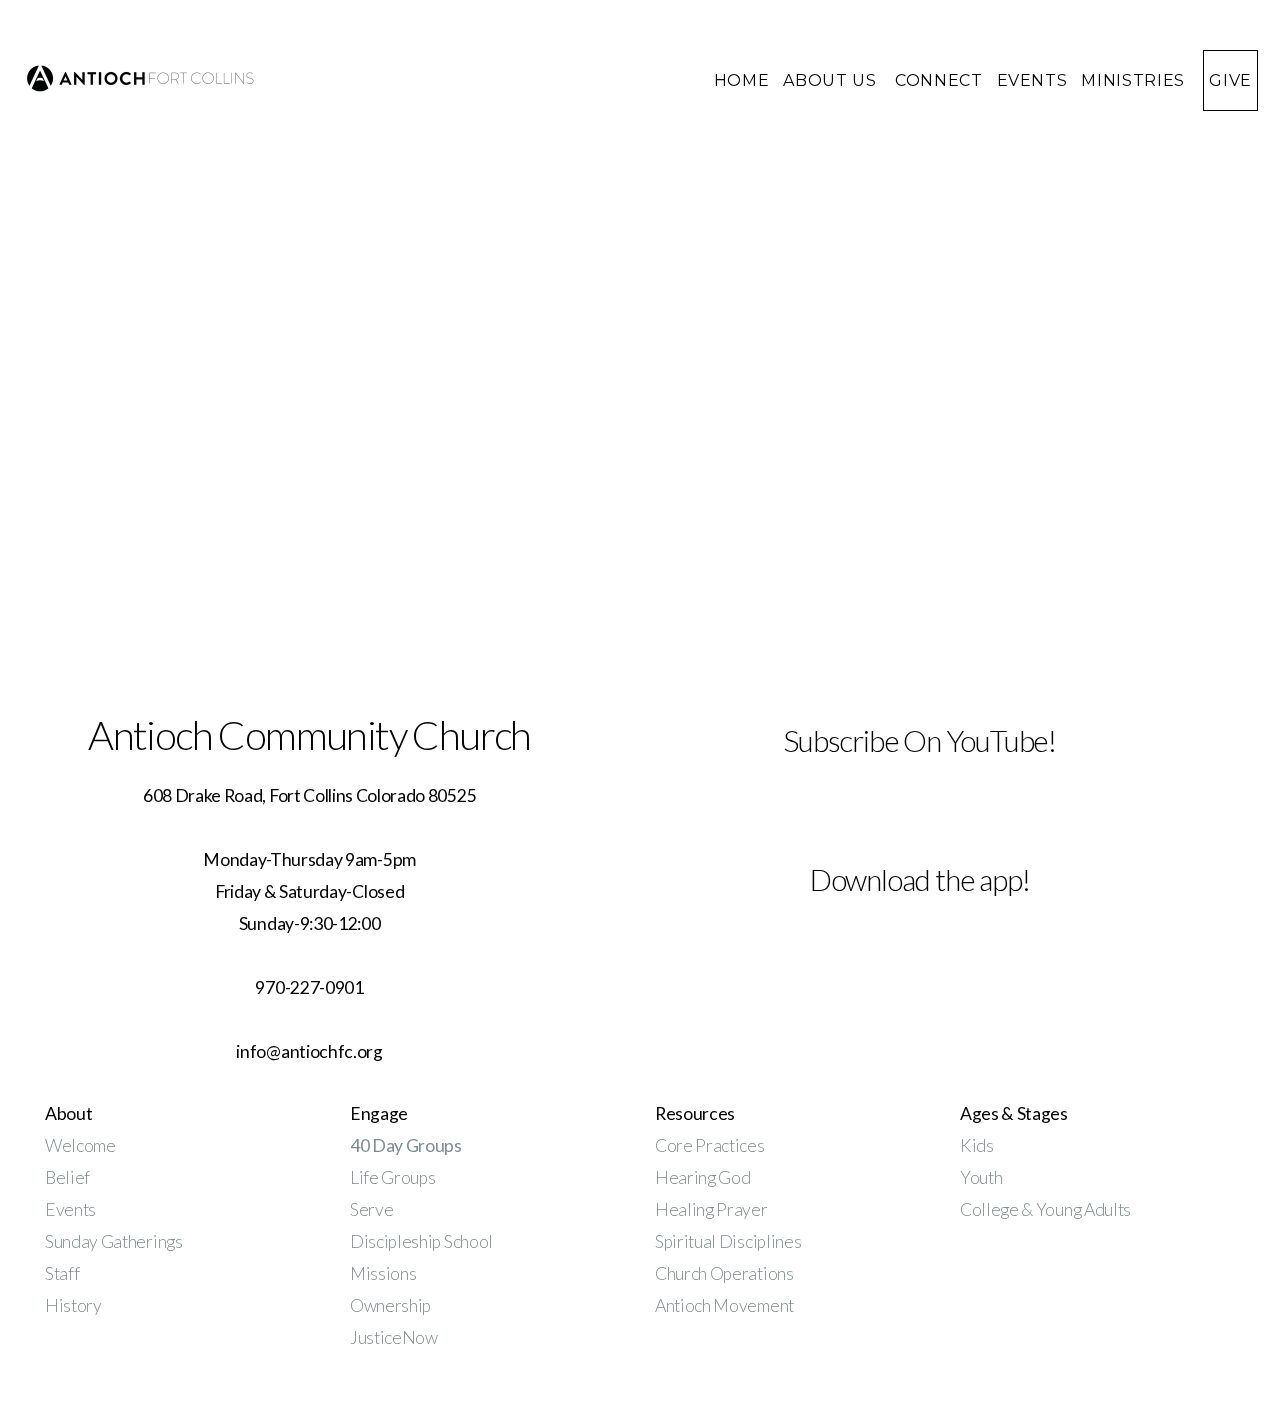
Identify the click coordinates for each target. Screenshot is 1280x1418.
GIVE (1230, 80)
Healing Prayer (712, 1209)
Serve (371, 1209)
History (73, 1305)
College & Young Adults (1045, 1209)
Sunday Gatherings (114, 1241)
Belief (67, 1177)
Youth (981, 1177)
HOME (742, 80)
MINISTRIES (1135, 80)
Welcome (80, 1145)
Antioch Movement (724, 1305)
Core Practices (710, 1145)
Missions (383, 1273)
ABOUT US (832, 80)
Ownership (390, 1305)
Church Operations (724, 1273)
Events (70, 1209)
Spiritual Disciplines (728, 1241)
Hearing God (702, 1177)
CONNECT (938, 80)
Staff (62, 1273)
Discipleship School (421, 1241)
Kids (977, 1145)
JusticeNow (394, 1337)
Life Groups (392, 1177)
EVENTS (1032, 80)
